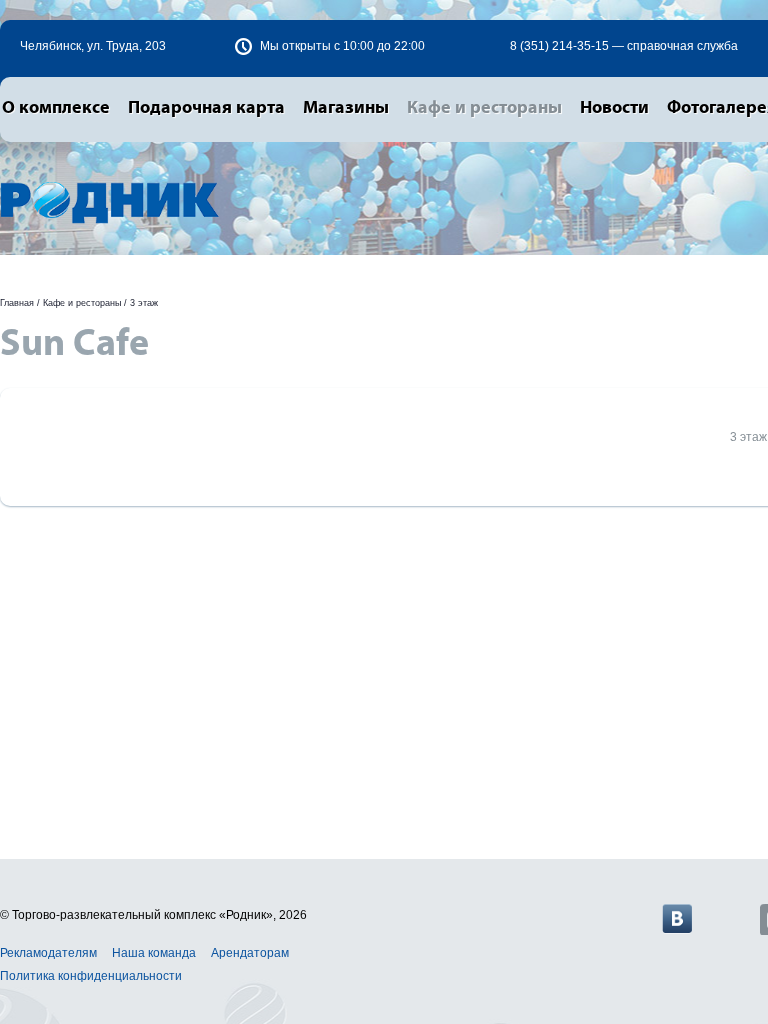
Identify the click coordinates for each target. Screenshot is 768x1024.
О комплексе (56, 108)
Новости (614, 108)
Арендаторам (250, 953)
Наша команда (154, 953)
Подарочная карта (206, 108)
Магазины (346, 108)
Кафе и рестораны (484, 108)
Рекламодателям (48, 953)
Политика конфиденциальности (91, 976)
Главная (17, 303)
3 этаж (144, 303)
